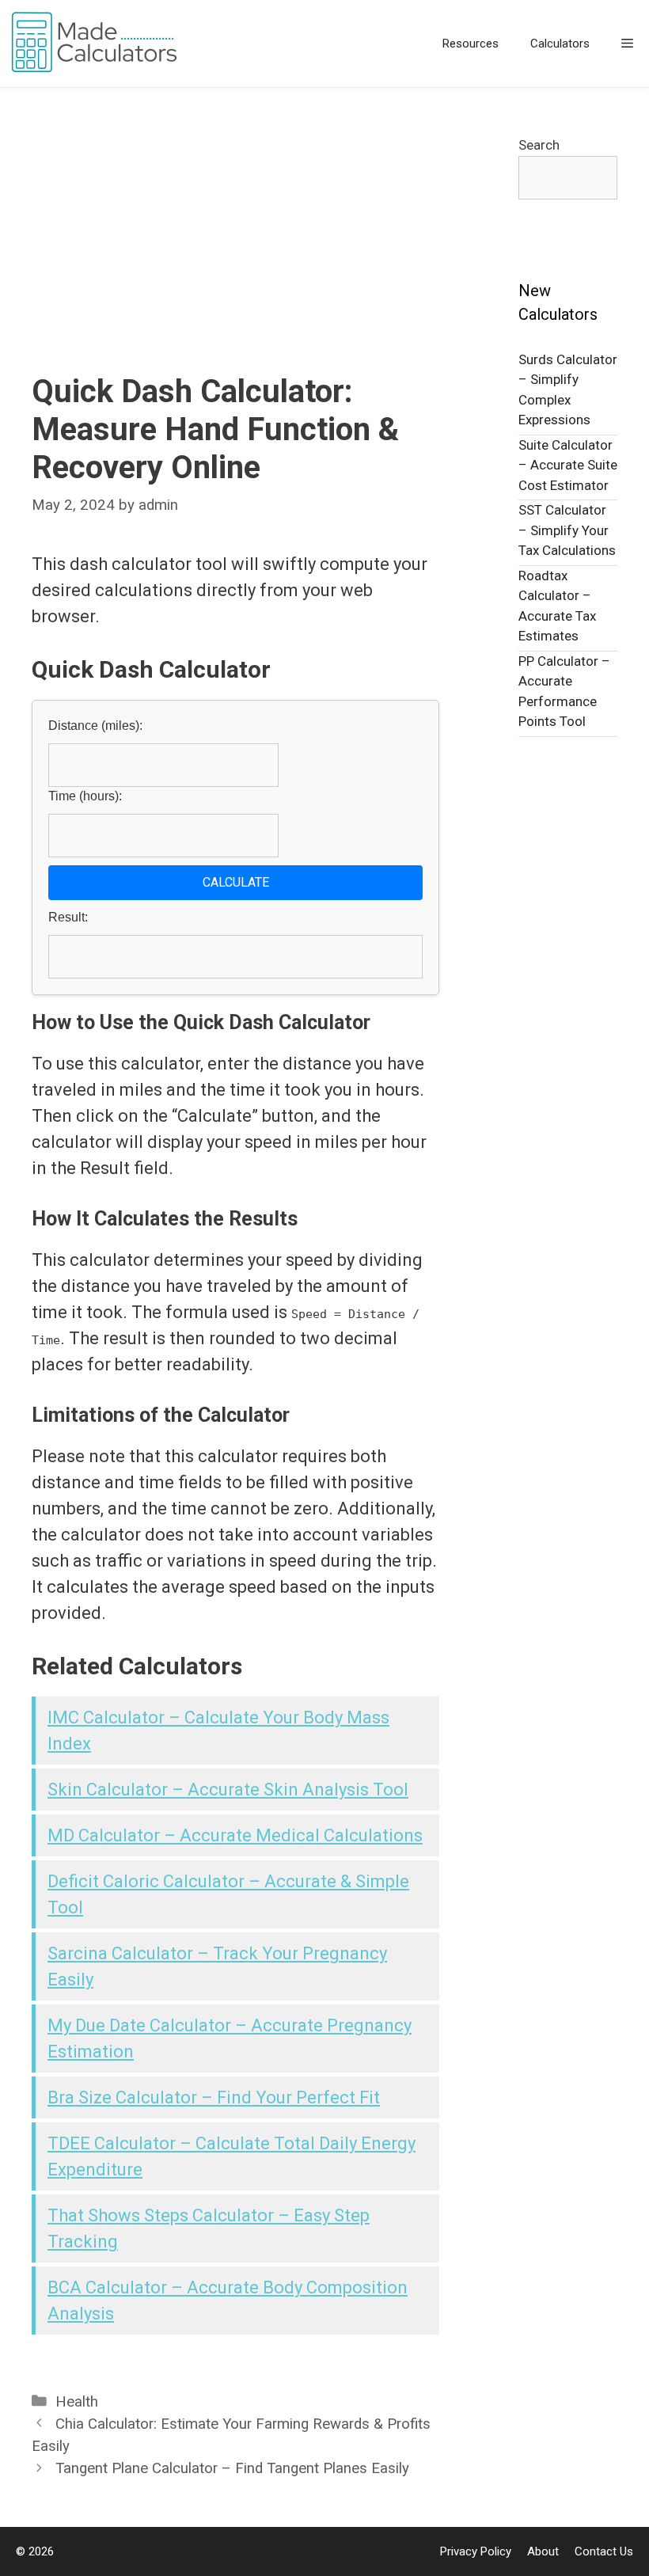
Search (539, 145)
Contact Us (604, 2551)
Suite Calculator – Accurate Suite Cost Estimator (568, 465)
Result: (68, 917)
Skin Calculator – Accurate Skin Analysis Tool (228, 1790)
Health (77, 2402)
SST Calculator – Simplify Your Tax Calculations (567, 530)
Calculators (560, 44)
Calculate (236, 882)
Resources (471, 44)
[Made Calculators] (99, 44)
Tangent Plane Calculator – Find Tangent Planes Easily (232, 2468)
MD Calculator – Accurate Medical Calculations (235, 1835)
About (543, 2551)
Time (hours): (85, 796)
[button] (627, 44)
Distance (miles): (95, 726)
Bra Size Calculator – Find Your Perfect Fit (214, 2097)
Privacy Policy (476, 2551)
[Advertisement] (235, 254)
